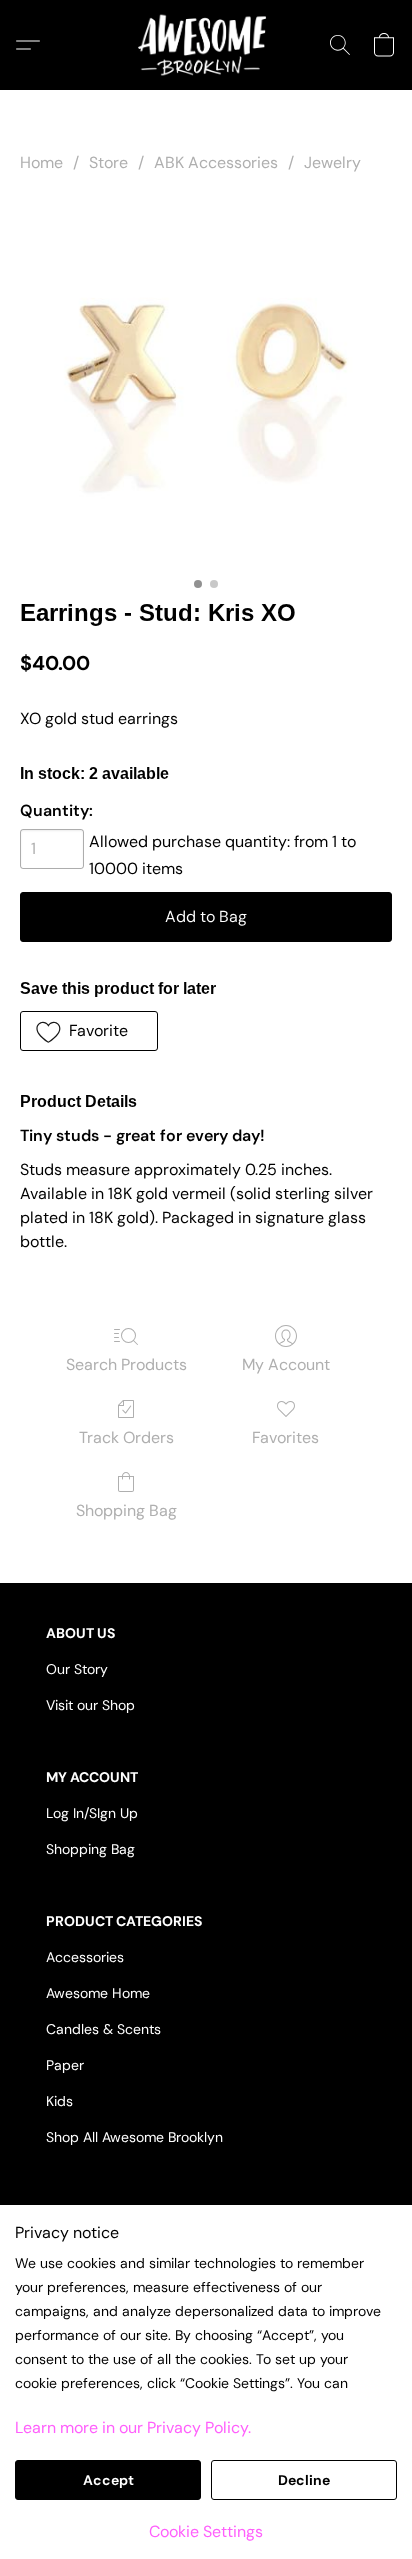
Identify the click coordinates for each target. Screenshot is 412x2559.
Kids (59, 2101)
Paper (65, 2065)
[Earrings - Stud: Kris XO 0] (206, 381)
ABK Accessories (216, 162)
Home (41, 162)
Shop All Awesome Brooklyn (134, 2137)
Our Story (77, 1669)
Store (108, 162)
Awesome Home (98, 1993)
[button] (205, 45)
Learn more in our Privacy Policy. (133, 2427)
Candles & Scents (103, 2029)
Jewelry (332, 162)
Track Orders (126, 1437)
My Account (286, 1364)
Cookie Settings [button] (206, 2531)
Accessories (85, 1957)
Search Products (126, 1364)
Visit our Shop (90, 1705)
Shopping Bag (126, 1510)
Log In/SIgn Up (92, 1813)
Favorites (285, 1437)
